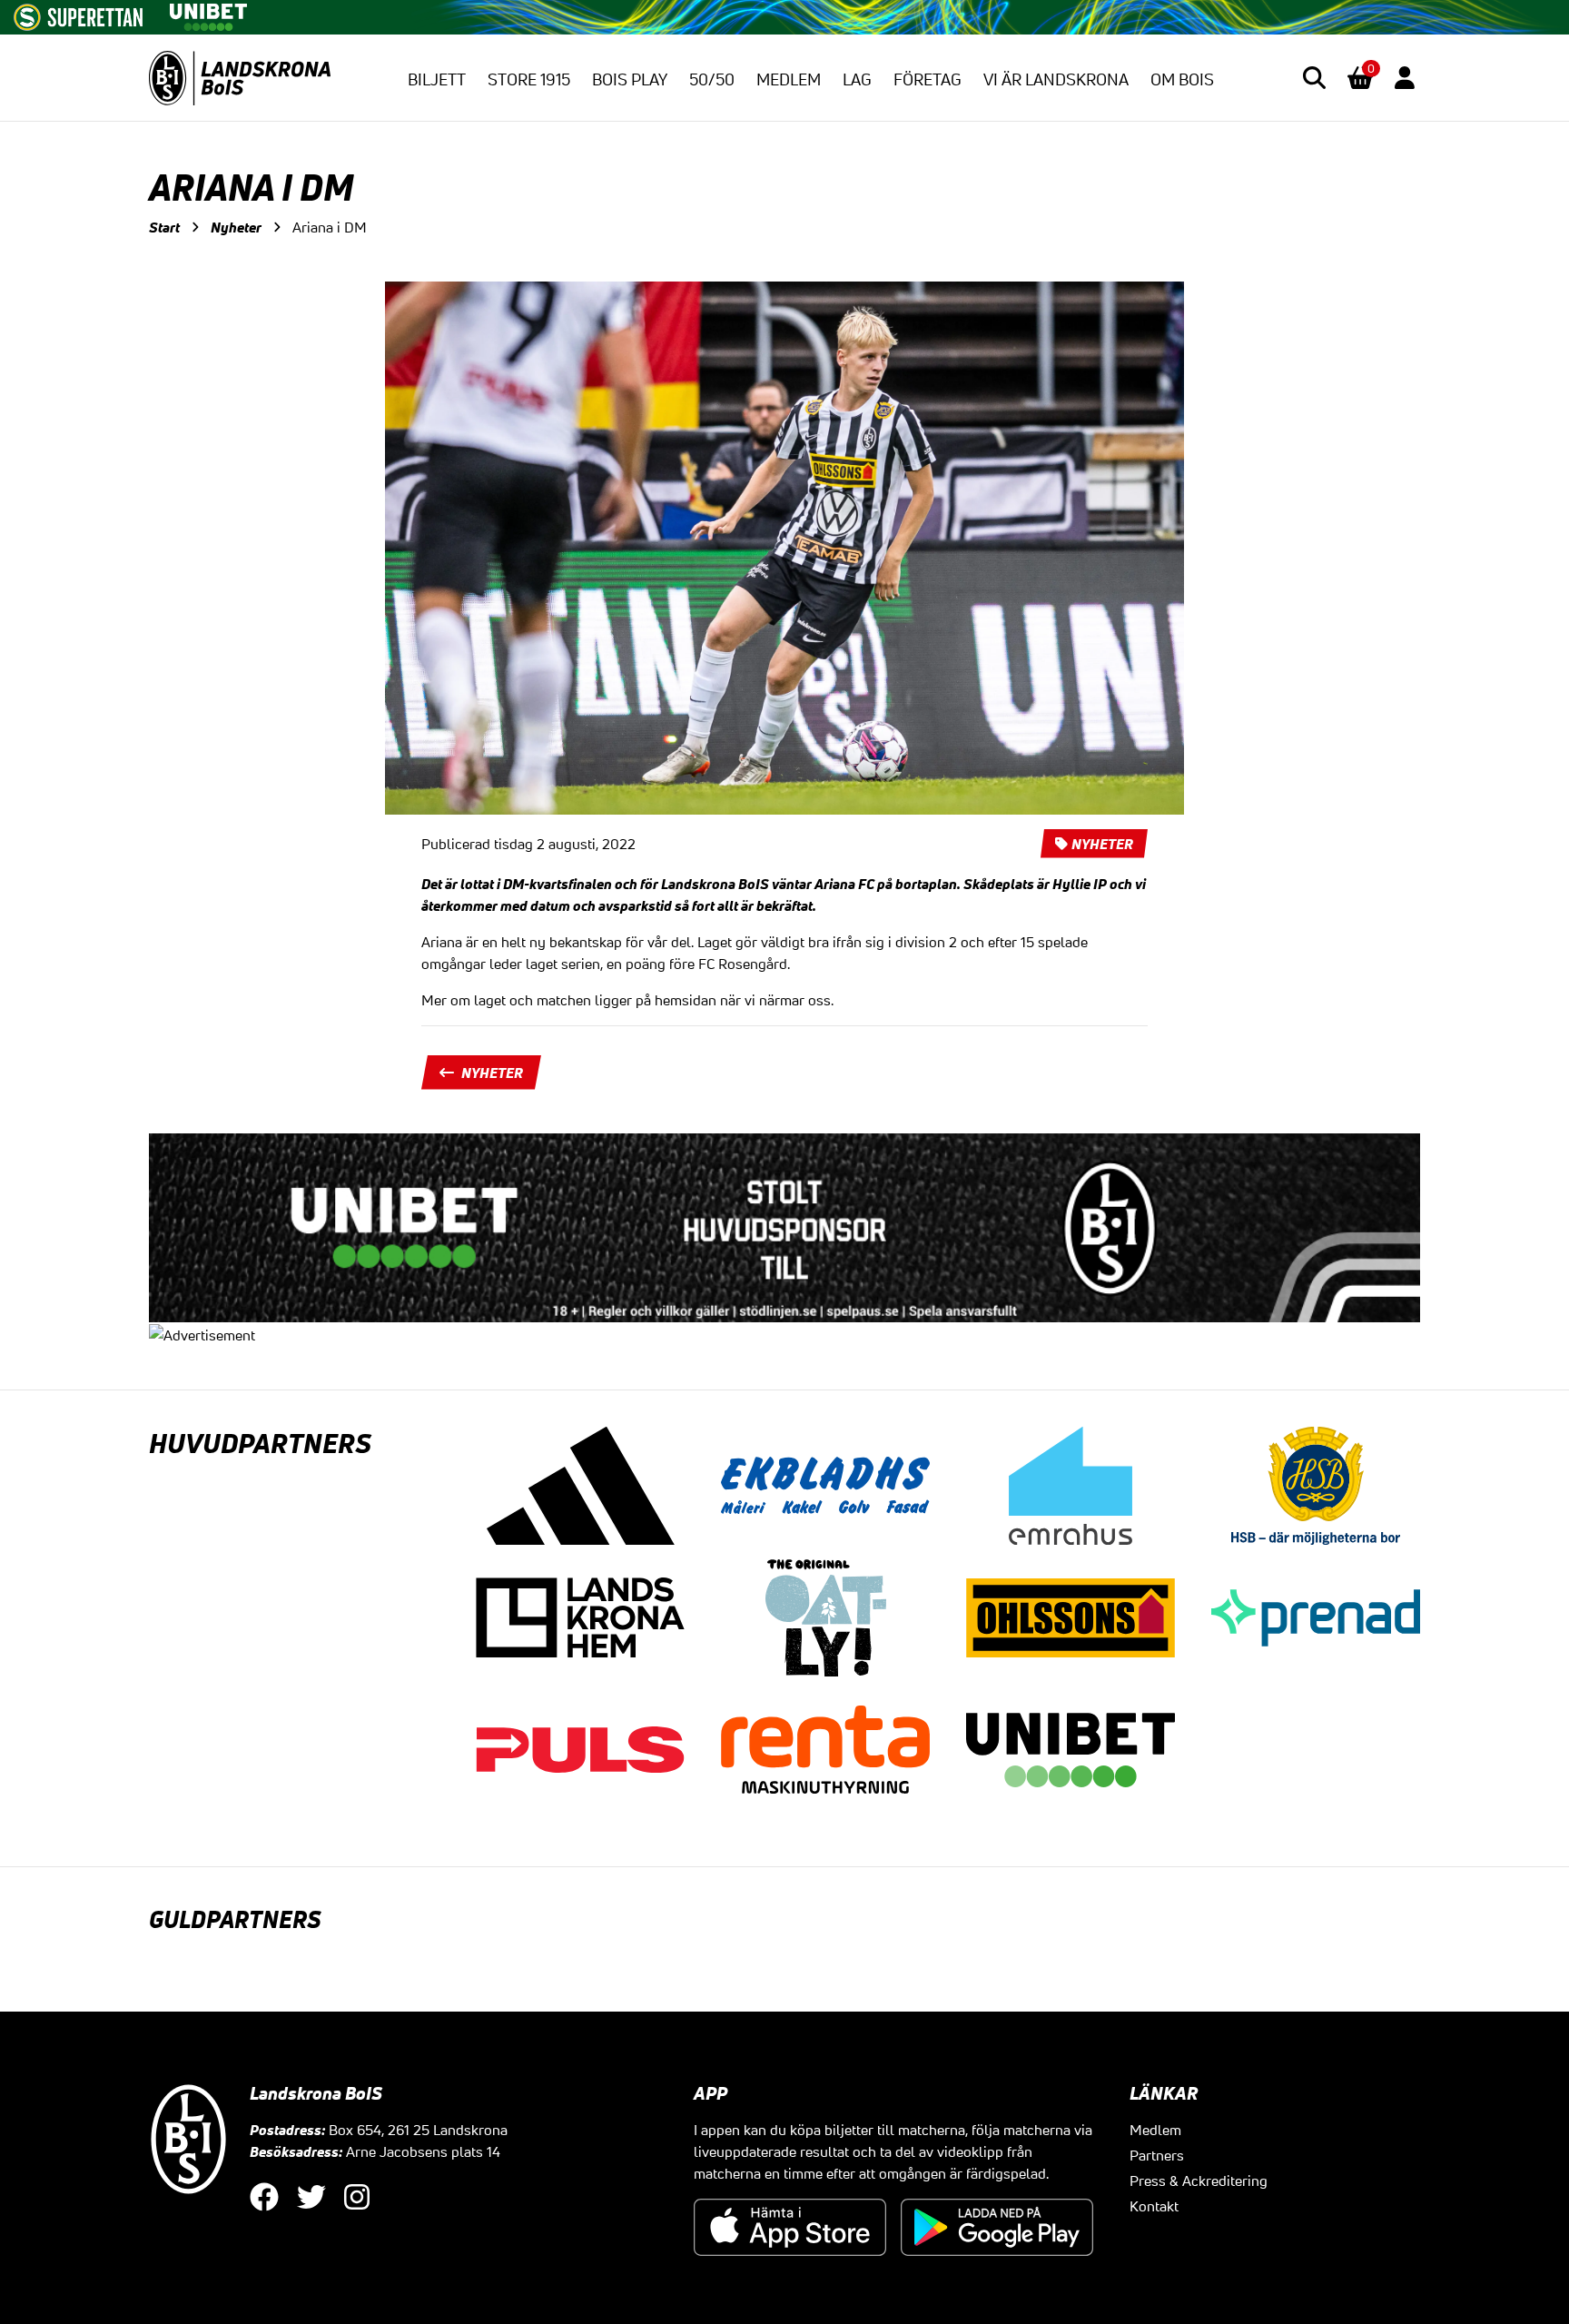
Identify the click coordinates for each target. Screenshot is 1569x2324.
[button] (1314, 78)
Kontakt (1154, 2206)
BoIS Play (630, 79)
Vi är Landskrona (1056, 79)
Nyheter (236, 227)
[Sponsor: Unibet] (208, 14)
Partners (1157, 2155)
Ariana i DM (330, 227)
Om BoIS (1182, 79)
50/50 (712, 79)
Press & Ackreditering (1199, 2181)
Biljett (437, 79)
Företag (928, 79)
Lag (857, 79)
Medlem (789, 79)
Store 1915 (529, 79)
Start (164, 227)
